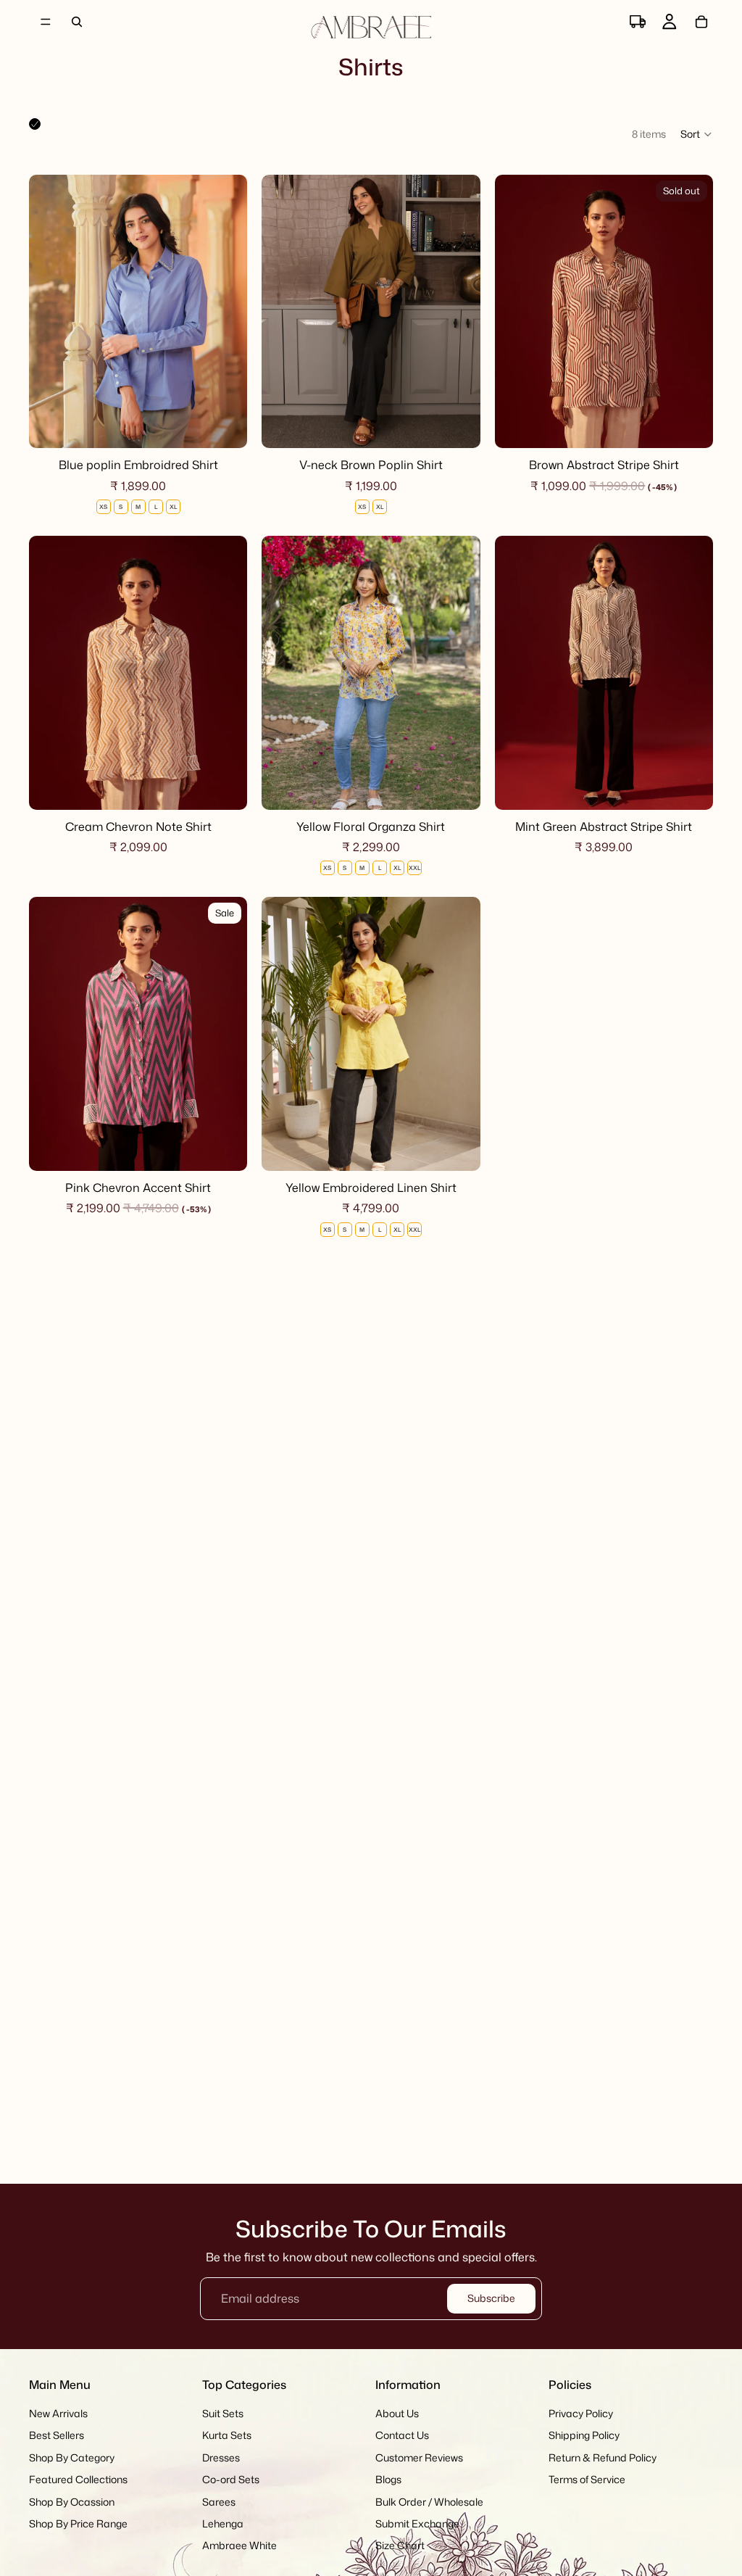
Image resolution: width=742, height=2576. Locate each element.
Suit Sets (223, 2413)
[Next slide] (225, 312)
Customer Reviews (419, 2457)
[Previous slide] (51, 312)
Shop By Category (72, 2457)
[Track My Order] (638, 22)
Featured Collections (78, 2479)
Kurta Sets (227, 2436)
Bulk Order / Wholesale (429, 2502)
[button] (697, 134)
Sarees (219, 2502)
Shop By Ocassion (72, 2502)
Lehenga (223, 2523)
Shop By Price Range (78, 2523)
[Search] (77, 22)
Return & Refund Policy (603, 2457)
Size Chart (400, 2546)
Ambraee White (239, 2546)
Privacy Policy (581, 2413)
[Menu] (46, 22)
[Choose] (225, 426)
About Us (397, 2413)
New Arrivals (58, 2413)
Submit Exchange (417, 2523)
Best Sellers (57, 2436)
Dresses (221, 2457)
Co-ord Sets (231, 2479)
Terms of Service (587, 2479)
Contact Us (402, 2436)
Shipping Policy (584, 2436)
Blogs (388, 2479)
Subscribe (491, 2298)
